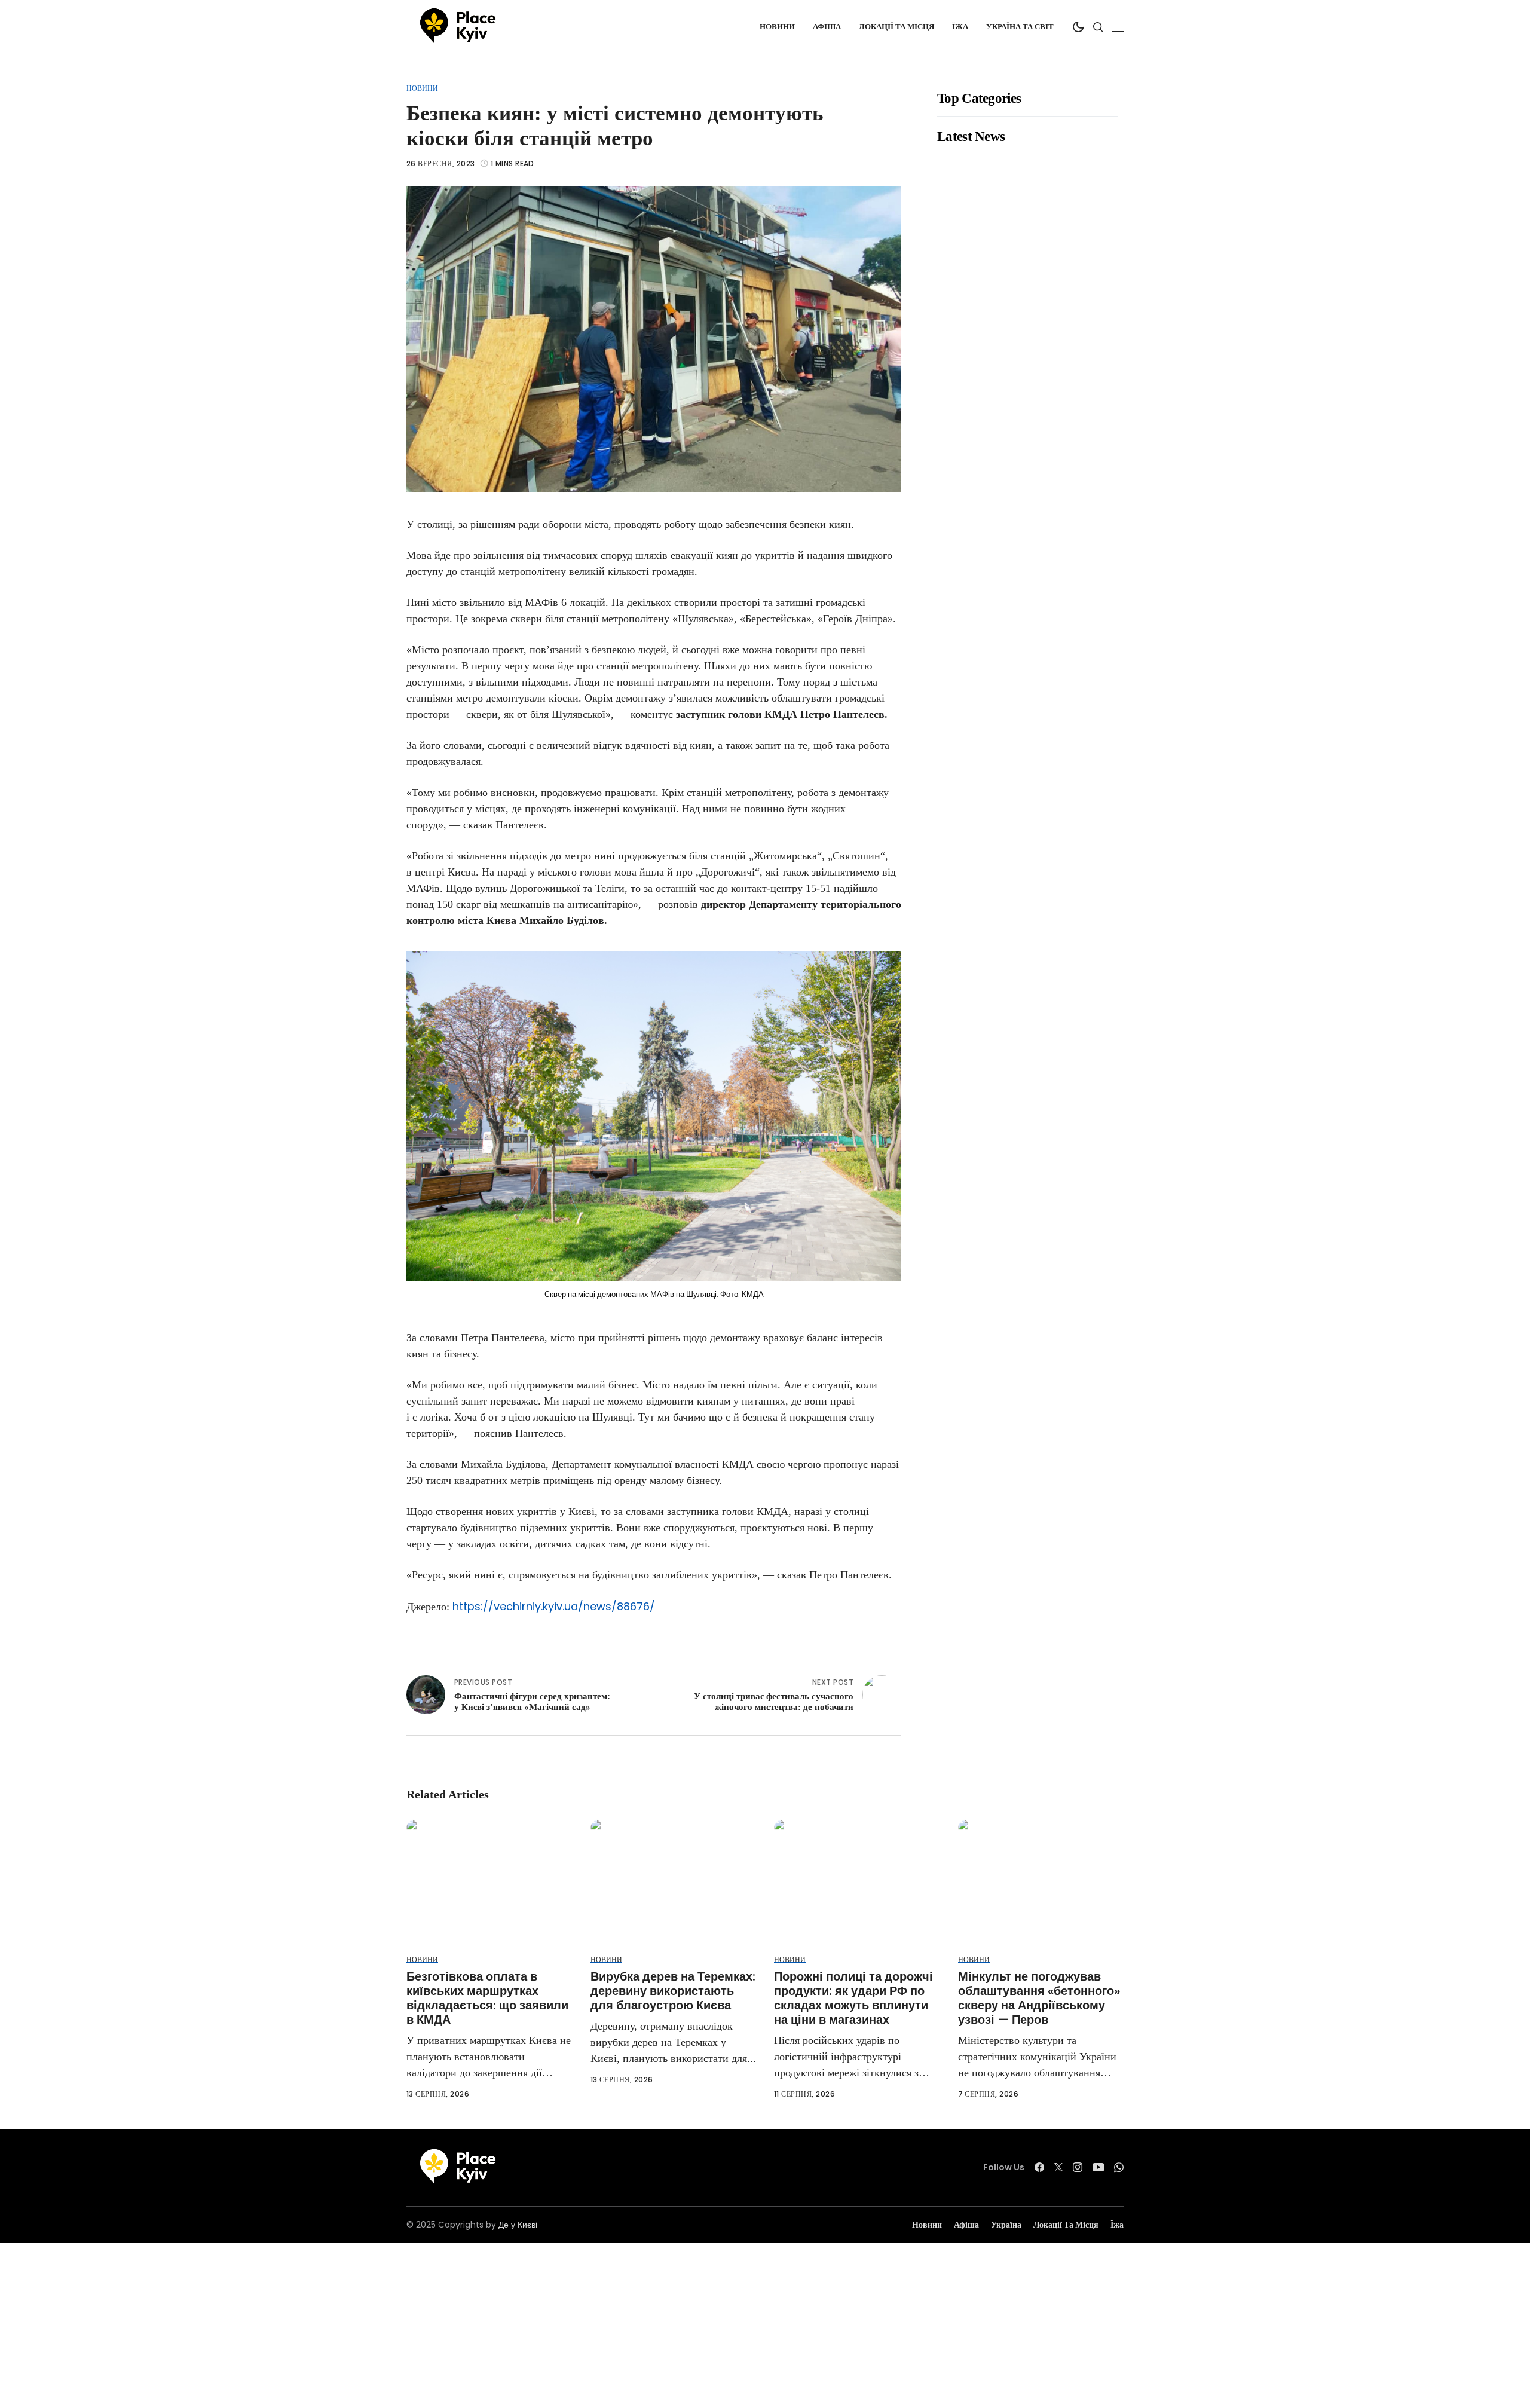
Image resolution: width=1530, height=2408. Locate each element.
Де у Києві (518, 2225)
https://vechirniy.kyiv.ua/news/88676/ (554, 1606)
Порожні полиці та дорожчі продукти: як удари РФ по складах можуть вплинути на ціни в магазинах (853, 1998)
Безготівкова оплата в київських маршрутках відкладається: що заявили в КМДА (487, 1998)
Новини (422, 88)
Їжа (1117, 2225)
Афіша (966, 2225)
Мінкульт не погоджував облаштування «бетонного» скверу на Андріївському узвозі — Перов (1039, 1998)
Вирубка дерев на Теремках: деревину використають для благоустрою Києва (673, 1991)
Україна (1006, 2225)
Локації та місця (1066, 2225)
